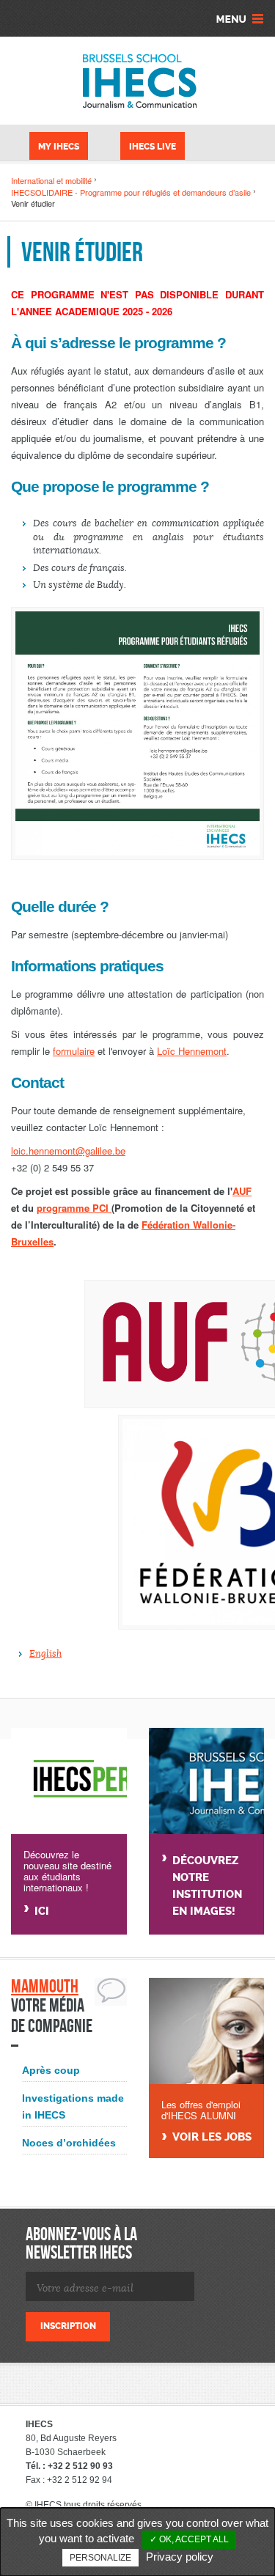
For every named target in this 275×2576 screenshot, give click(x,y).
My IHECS (59, 147)
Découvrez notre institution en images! (207, 1886)
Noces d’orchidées (69, 2143)
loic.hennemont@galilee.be (68, 1151)
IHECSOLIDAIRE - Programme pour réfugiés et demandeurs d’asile (131, 192)
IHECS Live (153, 147)
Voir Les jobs (212, 2137)
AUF (242, 1191)
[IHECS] (137, 81)
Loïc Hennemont (192, 1051)
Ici (42, 1911)
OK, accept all (193, 2539)
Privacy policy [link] (180, 2557)
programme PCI (74, 1208)
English (45, 1654)
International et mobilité (51, 180)
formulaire (74, 1051)
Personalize (100, 2558)
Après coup (51, 2070)
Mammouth (45, 1986)
